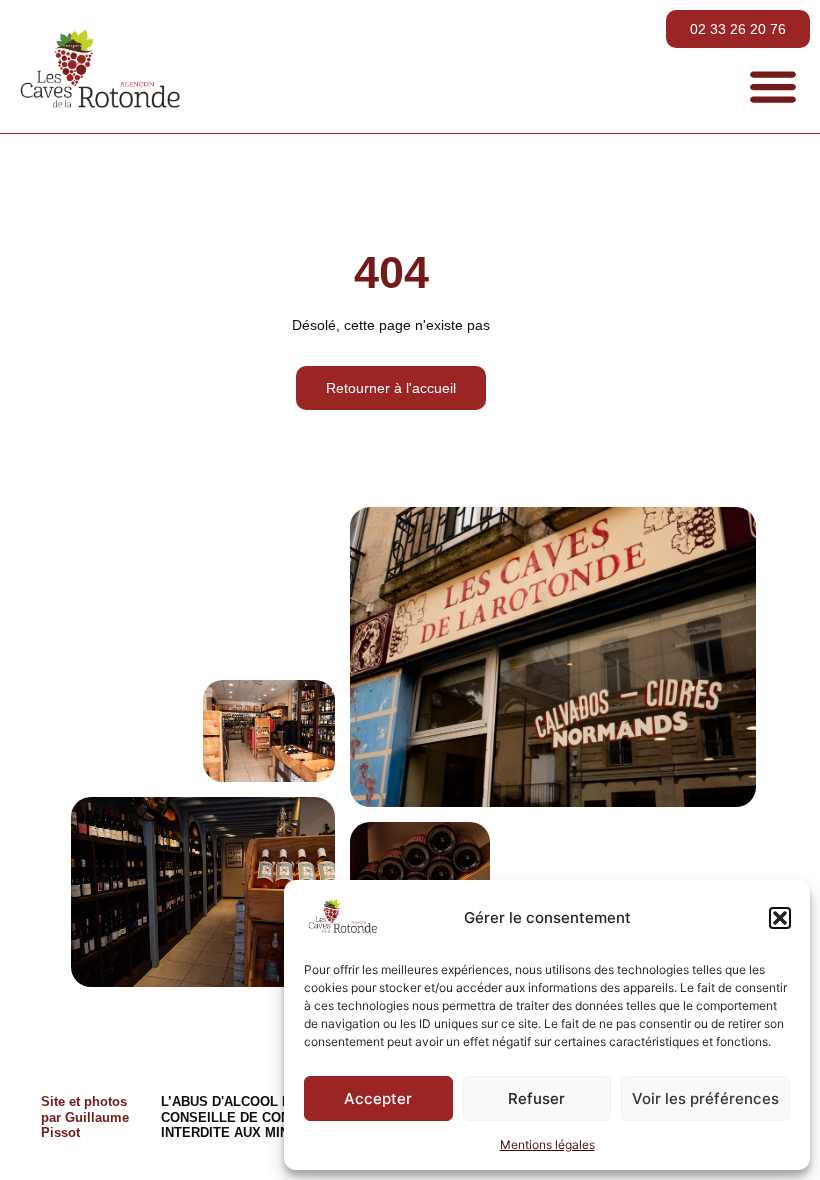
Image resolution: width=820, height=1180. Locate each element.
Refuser (536, 1098)
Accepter (378, 1098)
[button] (780, 918)
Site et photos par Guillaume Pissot (85, 1117)
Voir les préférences (705, 1098)
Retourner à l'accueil (391, 388)
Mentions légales (547, 1144)
